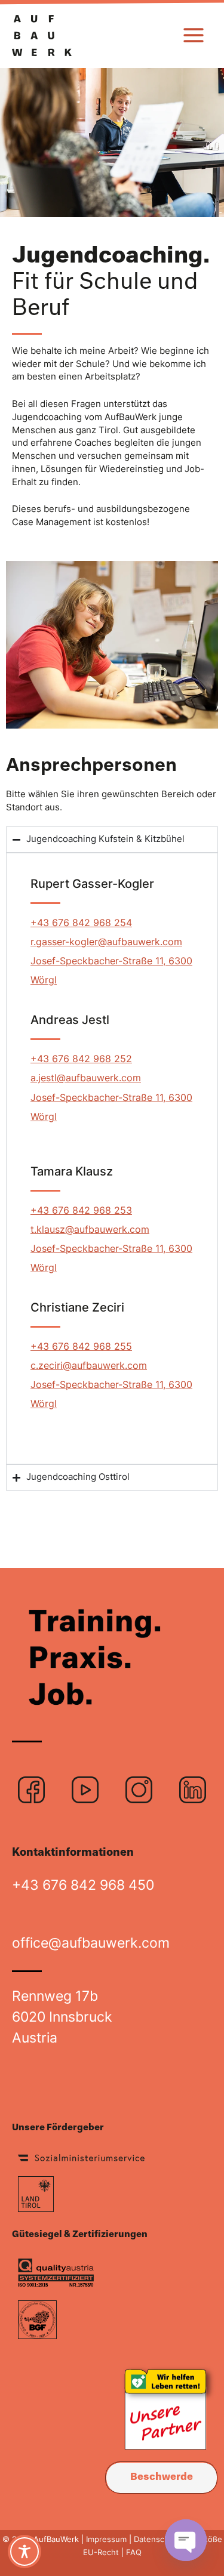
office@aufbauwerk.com (91, 1943)
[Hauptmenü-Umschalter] (194, 35)
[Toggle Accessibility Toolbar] (24, 2552)
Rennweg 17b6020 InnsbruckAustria (62, 2017)
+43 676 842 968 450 (83, 1885)
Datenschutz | (160, 2539)
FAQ (133, 2552)
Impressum (106, 2539)
